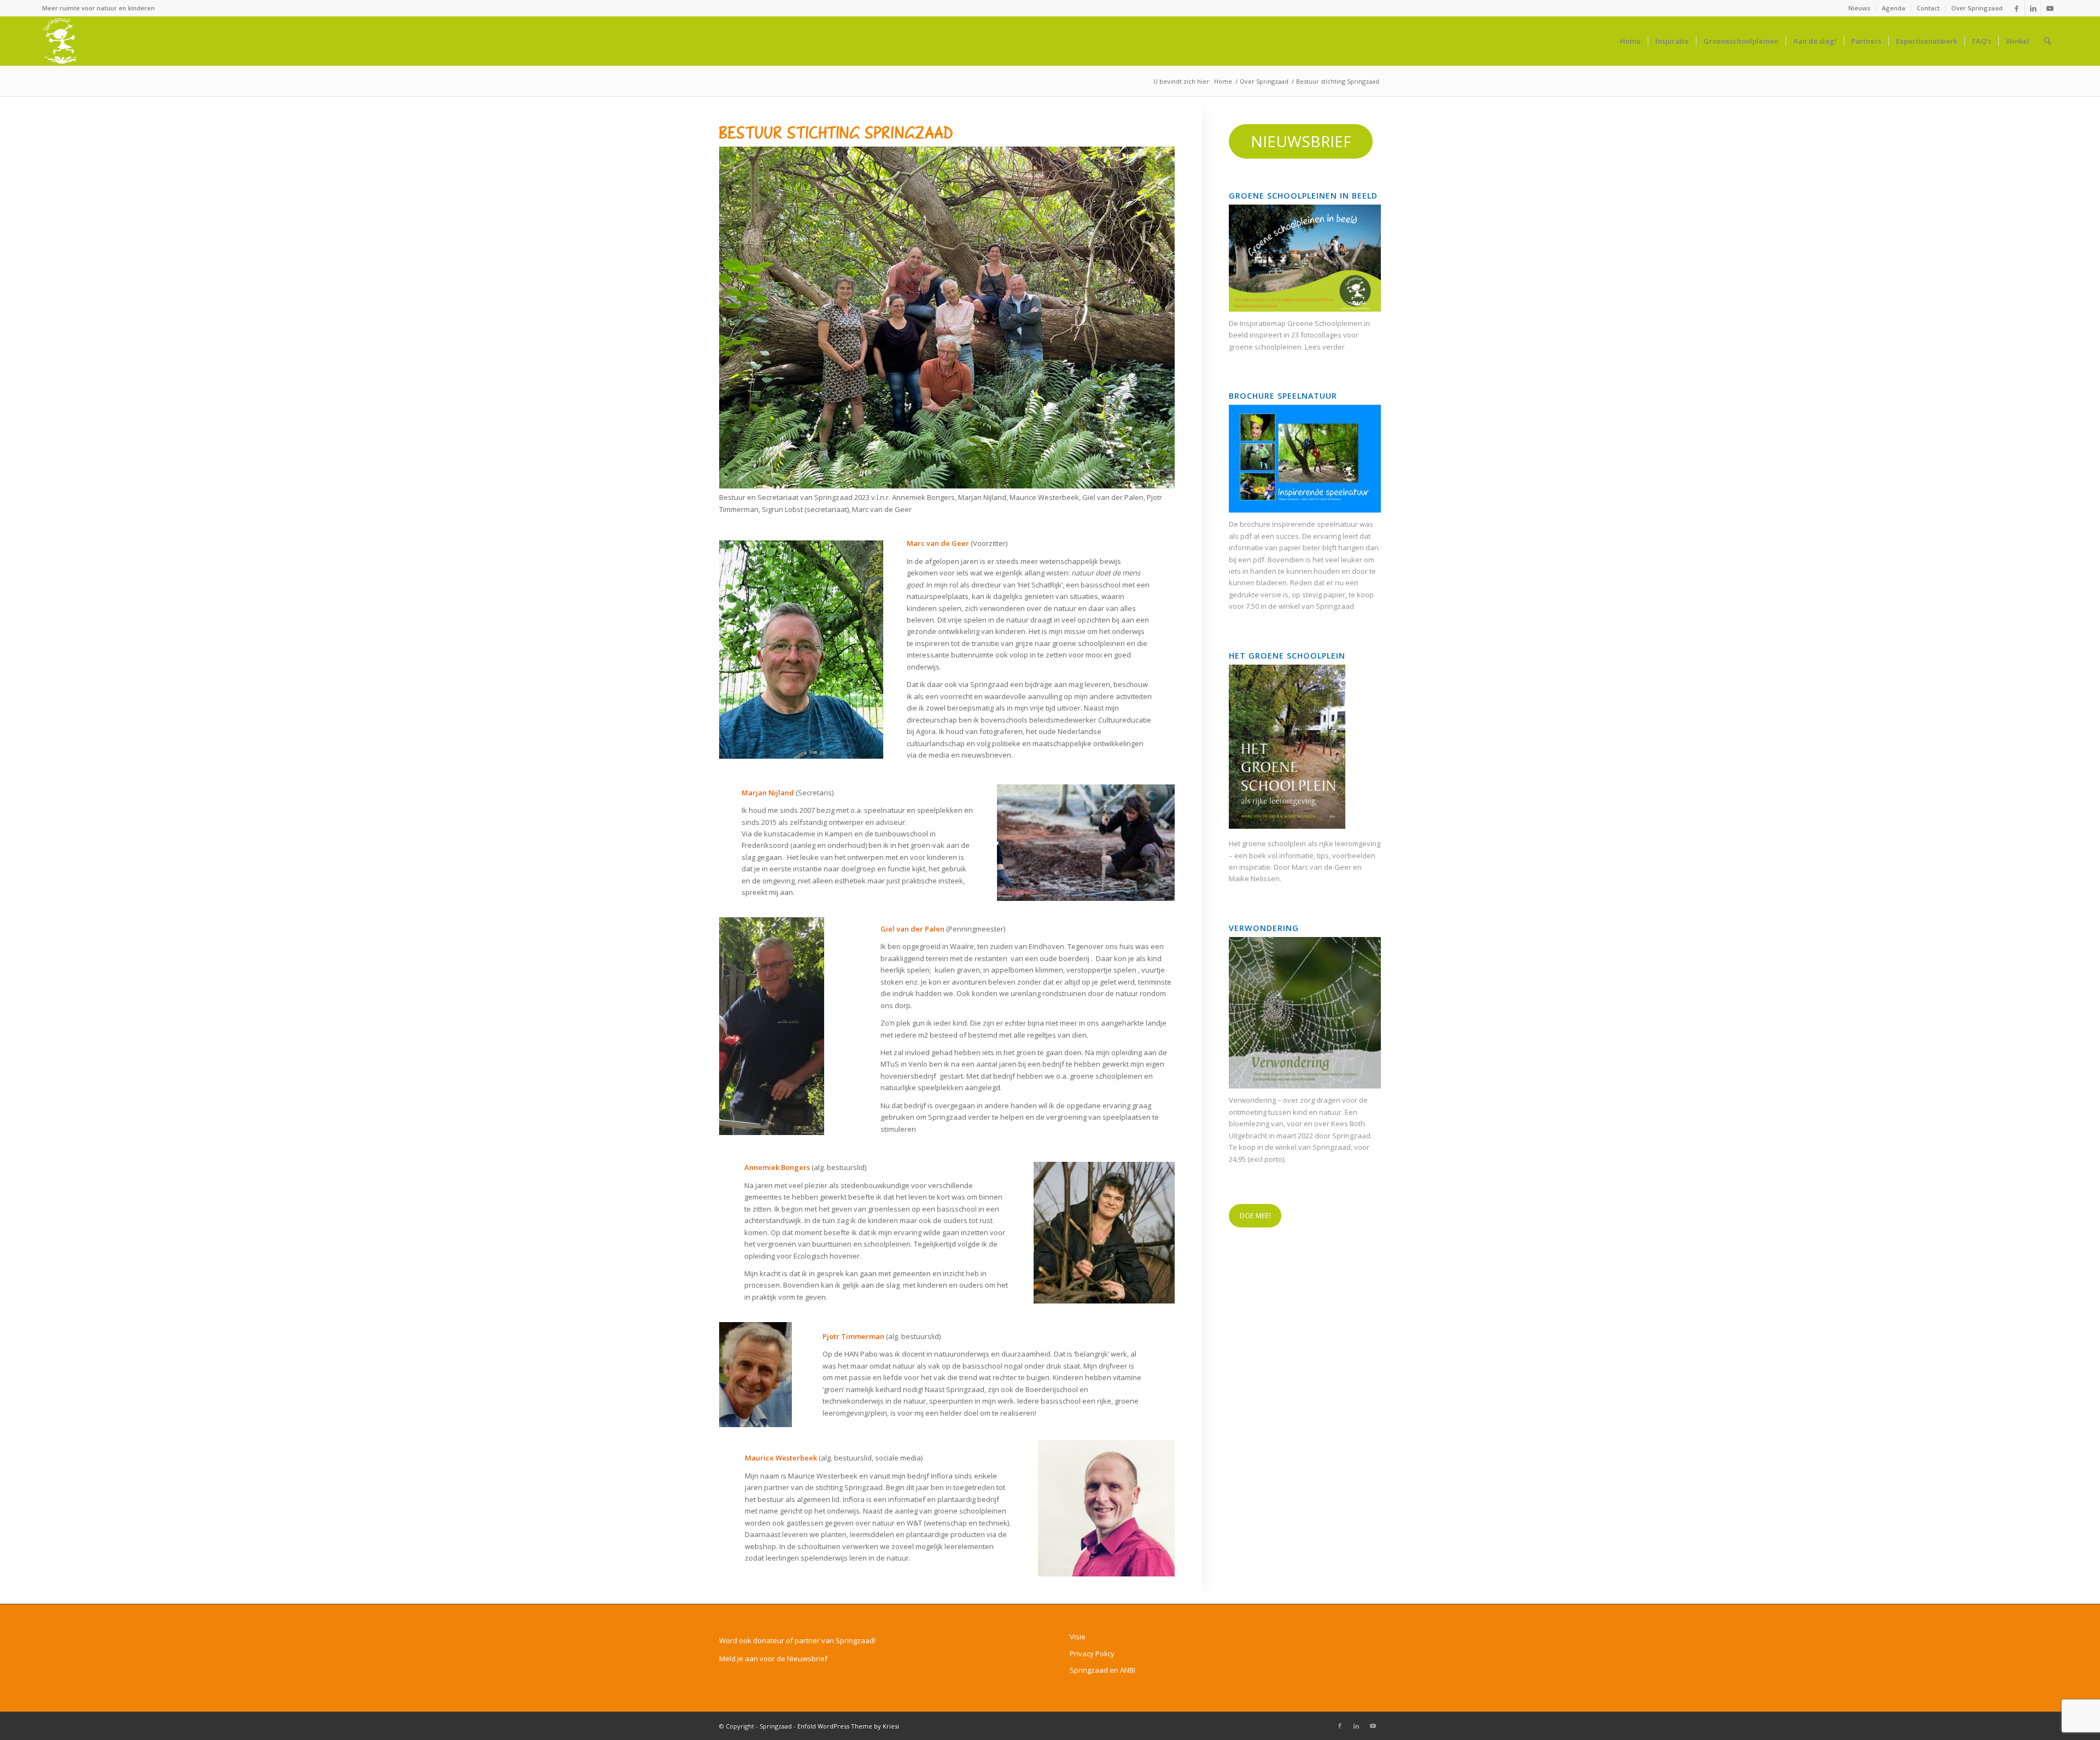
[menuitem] (1860, 8)
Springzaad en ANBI (1102, 1670)
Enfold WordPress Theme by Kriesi (848, 1726)
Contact (1928, 8)
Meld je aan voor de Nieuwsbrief (773, 1658)
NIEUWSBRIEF (1301, 141)
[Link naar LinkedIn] (2033, 8)
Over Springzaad (1977, 8)
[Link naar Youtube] (2050, 8)
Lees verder (1325, 347)
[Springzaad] (60, 41)
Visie (1078, 1637)
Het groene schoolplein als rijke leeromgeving (1305, 843)
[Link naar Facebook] (2017, 8)
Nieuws (1859, 8)
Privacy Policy (1092, 1654)
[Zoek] (2047, 41)
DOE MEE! (1255, 1215)
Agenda (1894, 8)
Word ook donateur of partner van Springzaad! (797, 1640)
